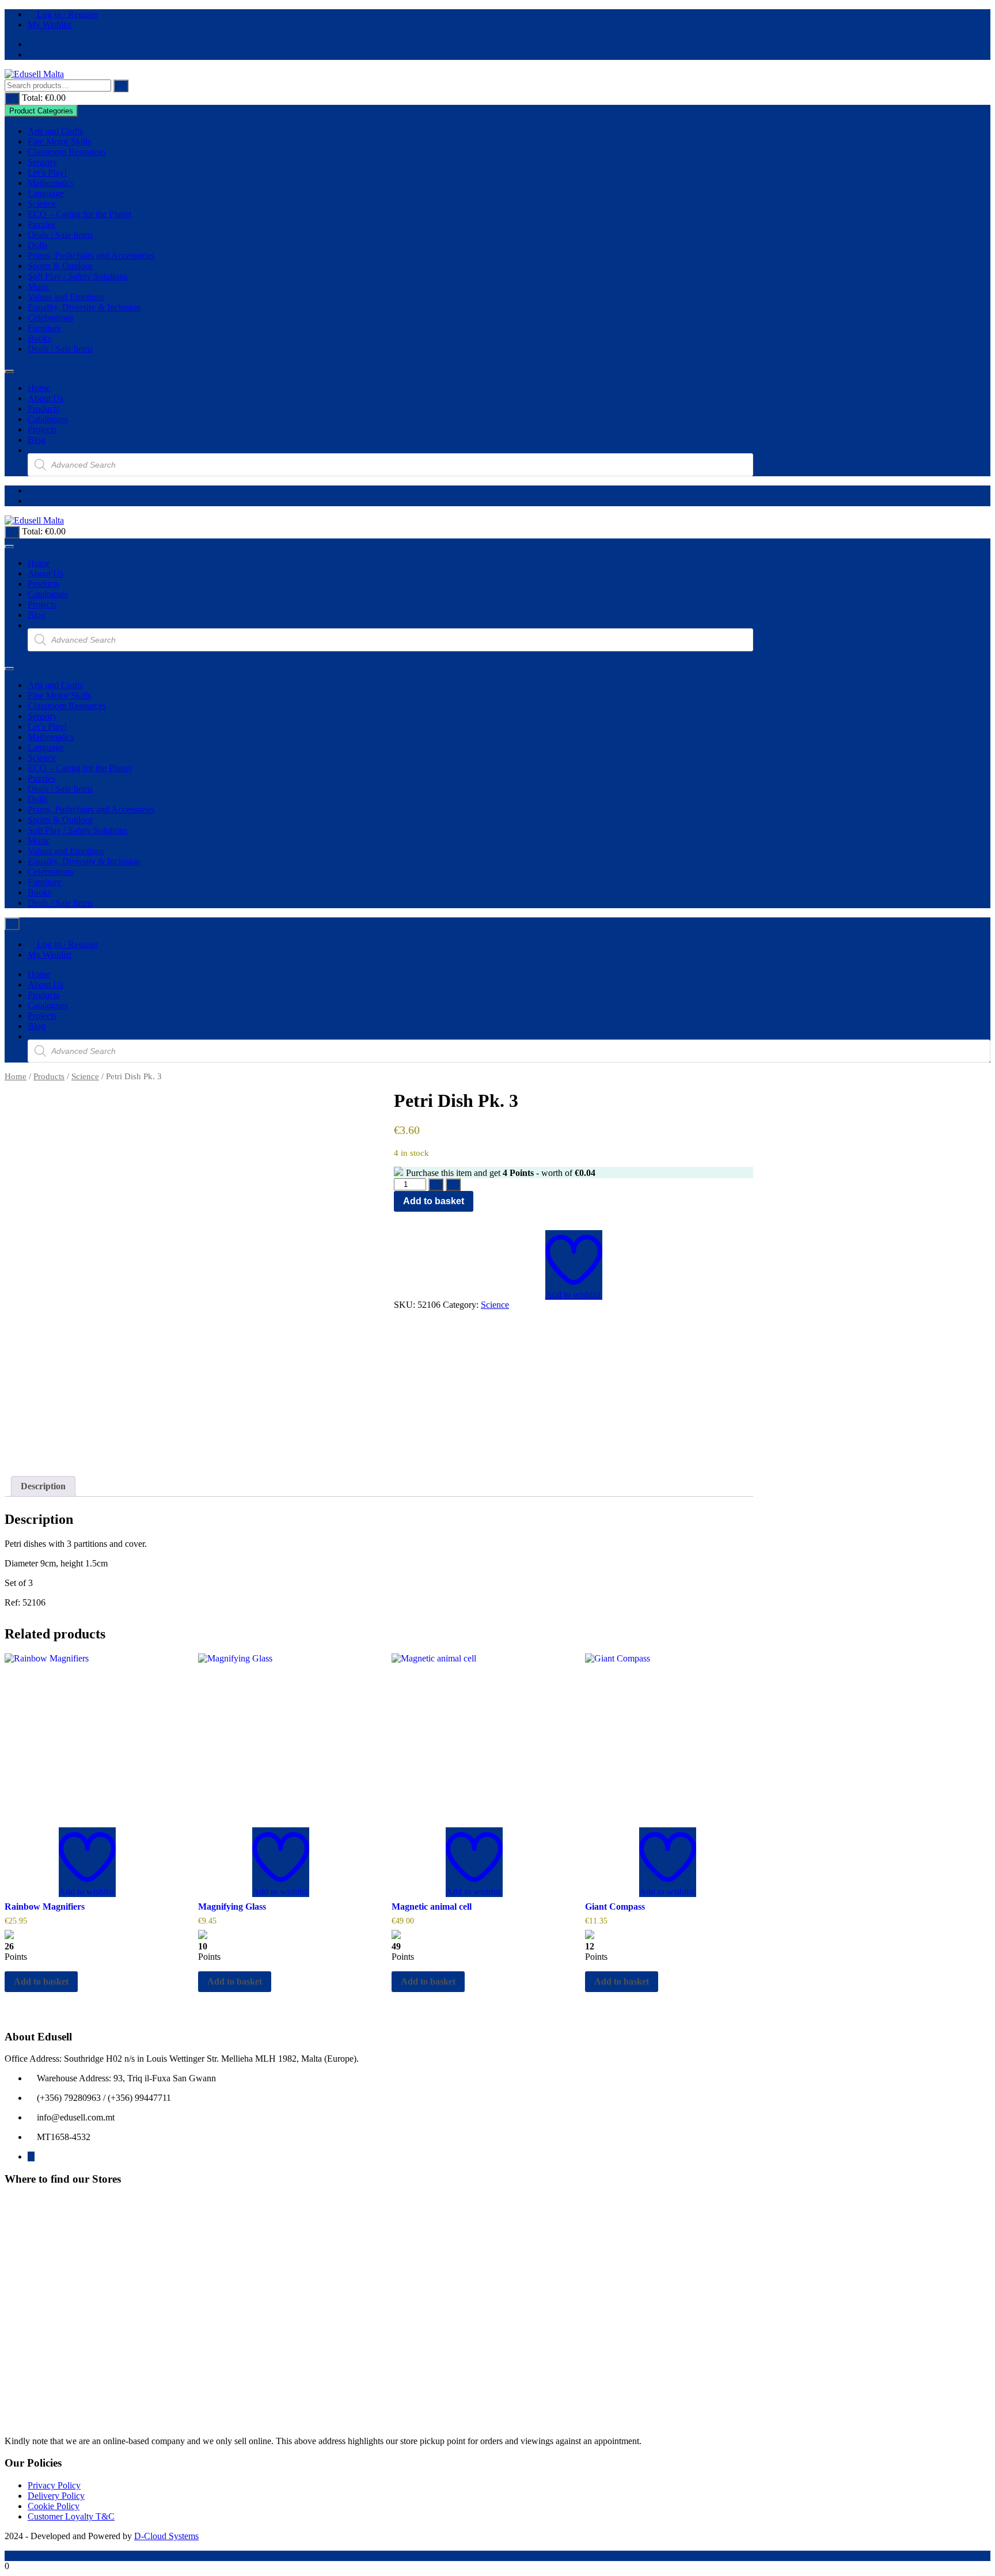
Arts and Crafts (55, 131)
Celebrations (50, 318)
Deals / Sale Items (60, 235)
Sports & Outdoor (60, 266)
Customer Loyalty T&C (71, 2516)
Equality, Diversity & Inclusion (84, 307)
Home (39, 388)
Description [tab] (43, 1486)
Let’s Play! (47, 172)
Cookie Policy (54, 2506)
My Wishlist (50, 24)
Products (43, 409)
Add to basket (434, 1201)
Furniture (44, 328)
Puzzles (41, 224)
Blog (37, 440)
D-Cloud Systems (166, 2536)
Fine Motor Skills (59, 141)
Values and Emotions (66, 297)
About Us (45, 398)
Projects (42, 429)
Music (39, 287)
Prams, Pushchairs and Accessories (91, 255)
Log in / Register (66, 14)
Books (39, 338)
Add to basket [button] (41, 1981)
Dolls (37, 245)
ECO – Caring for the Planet (79, 214)
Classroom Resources (67, 152)
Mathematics (51, 183)
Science (42, 204)
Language (46, 193)
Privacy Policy (54, 2485)
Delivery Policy (56, 2496)
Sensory (42, 162)
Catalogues (48, 419)
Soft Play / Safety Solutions (77, 276)
